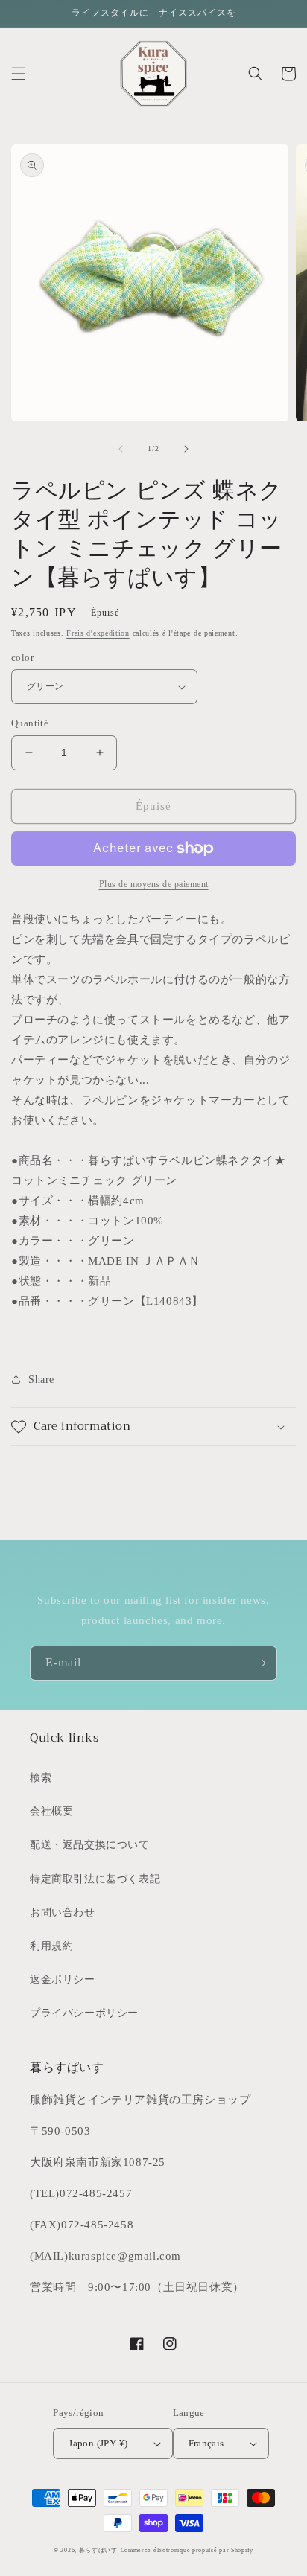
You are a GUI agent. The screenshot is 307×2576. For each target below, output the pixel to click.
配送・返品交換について (90, 1845)
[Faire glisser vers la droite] (186, 449)
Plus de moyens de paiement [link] (154, 884)
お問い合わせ (63, 1912)
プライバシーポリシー (84, 2013)
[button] (19, 74)
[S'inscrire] (260, 1663)
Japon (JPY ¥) (98, 2443)
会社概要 (51, 1811)
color (22, 658)
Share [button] (41, 1380)
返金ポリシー (63, 1979)
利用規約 (51, 1946)
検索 (41, 1778)
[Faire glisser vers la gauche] (121, 449)
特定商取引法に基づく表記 (95, 1879)
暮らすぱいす (98, 2550)
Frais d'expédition (98, 633)
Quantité (30, 723)
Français (206, 2443)
